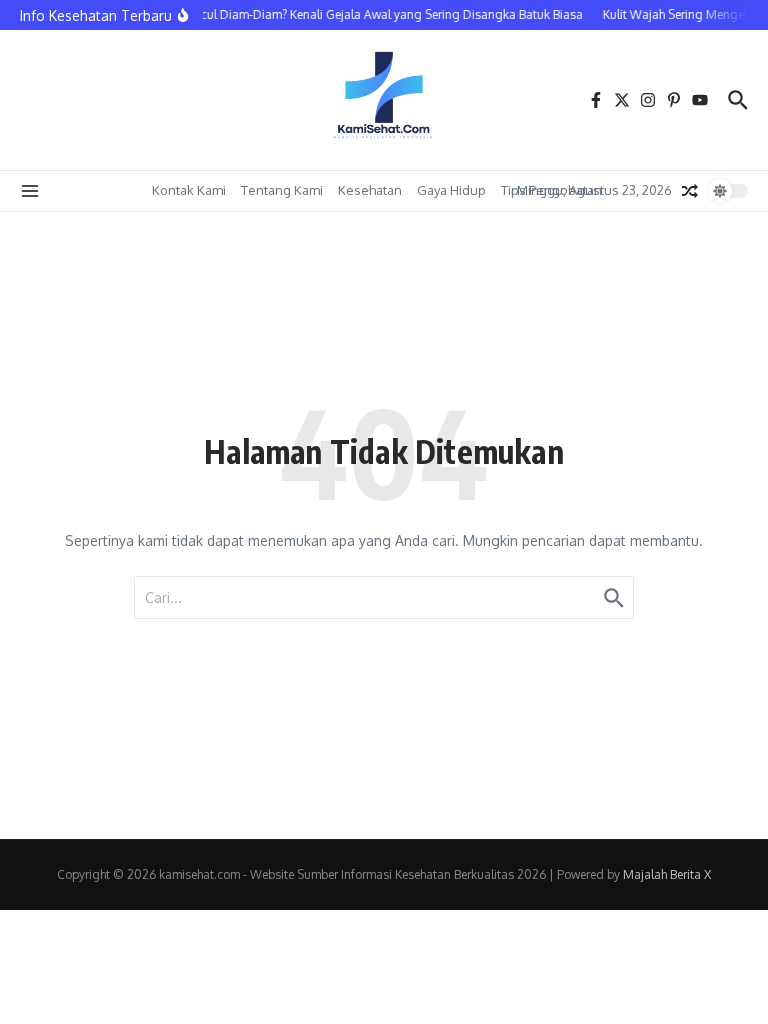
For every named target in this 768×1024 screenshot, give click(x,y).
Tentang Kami (282, 190)
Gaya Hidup (451, 190)
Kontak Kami (189, 190)
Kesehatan (370, 190)
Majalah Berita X (667, 874)
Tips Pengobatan (551, 190)
